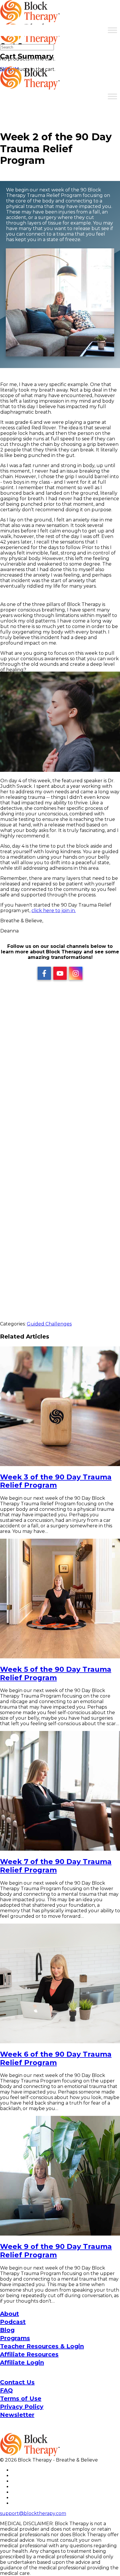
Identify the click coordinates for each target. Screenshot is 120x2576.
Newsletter (17, 2415)
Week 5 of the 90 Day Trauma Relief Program (56, 1673)
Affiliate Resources (29, 2354)
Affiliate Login (22, 2362)
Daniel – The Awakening (60, 1233)
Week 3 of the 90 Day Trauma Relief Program (56, 1481)
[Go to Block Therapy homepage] (31, 19)
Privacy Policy (22, 2407)
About (9, 2314)
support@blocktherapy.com (33, 2513)
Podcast (13, 2322)
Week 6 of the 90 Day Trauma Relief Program (56, 2058)
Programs (15, 2338)
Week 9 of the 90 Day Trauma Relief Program (56, 2251)
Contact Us (17, 2382)
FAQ (6, 2390)
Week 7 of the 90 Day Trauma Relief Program (56, 1866)
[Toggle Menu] (112, 30)
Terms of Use (21, 2399)
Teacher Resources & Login (42, 2346)
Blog (7, 2330)
